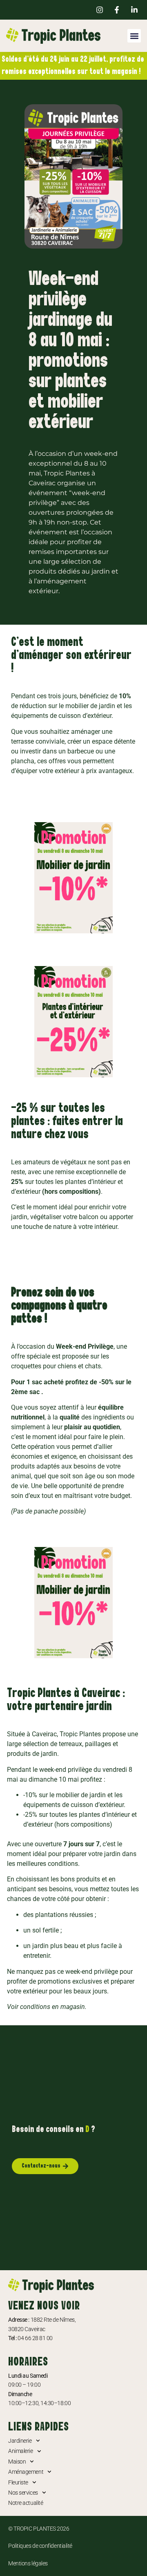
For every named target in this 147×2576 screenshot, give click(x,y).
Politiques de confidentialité (40, 2546)
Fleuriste (18, 2482)
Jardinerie (20, 2441)
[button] (134, 36)
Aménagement (26, 2472)
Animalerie (21, 2451)
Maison (17, 2462)
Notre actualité (26, 2503)
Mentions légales (28, 2563)
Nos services (23, 2493)
